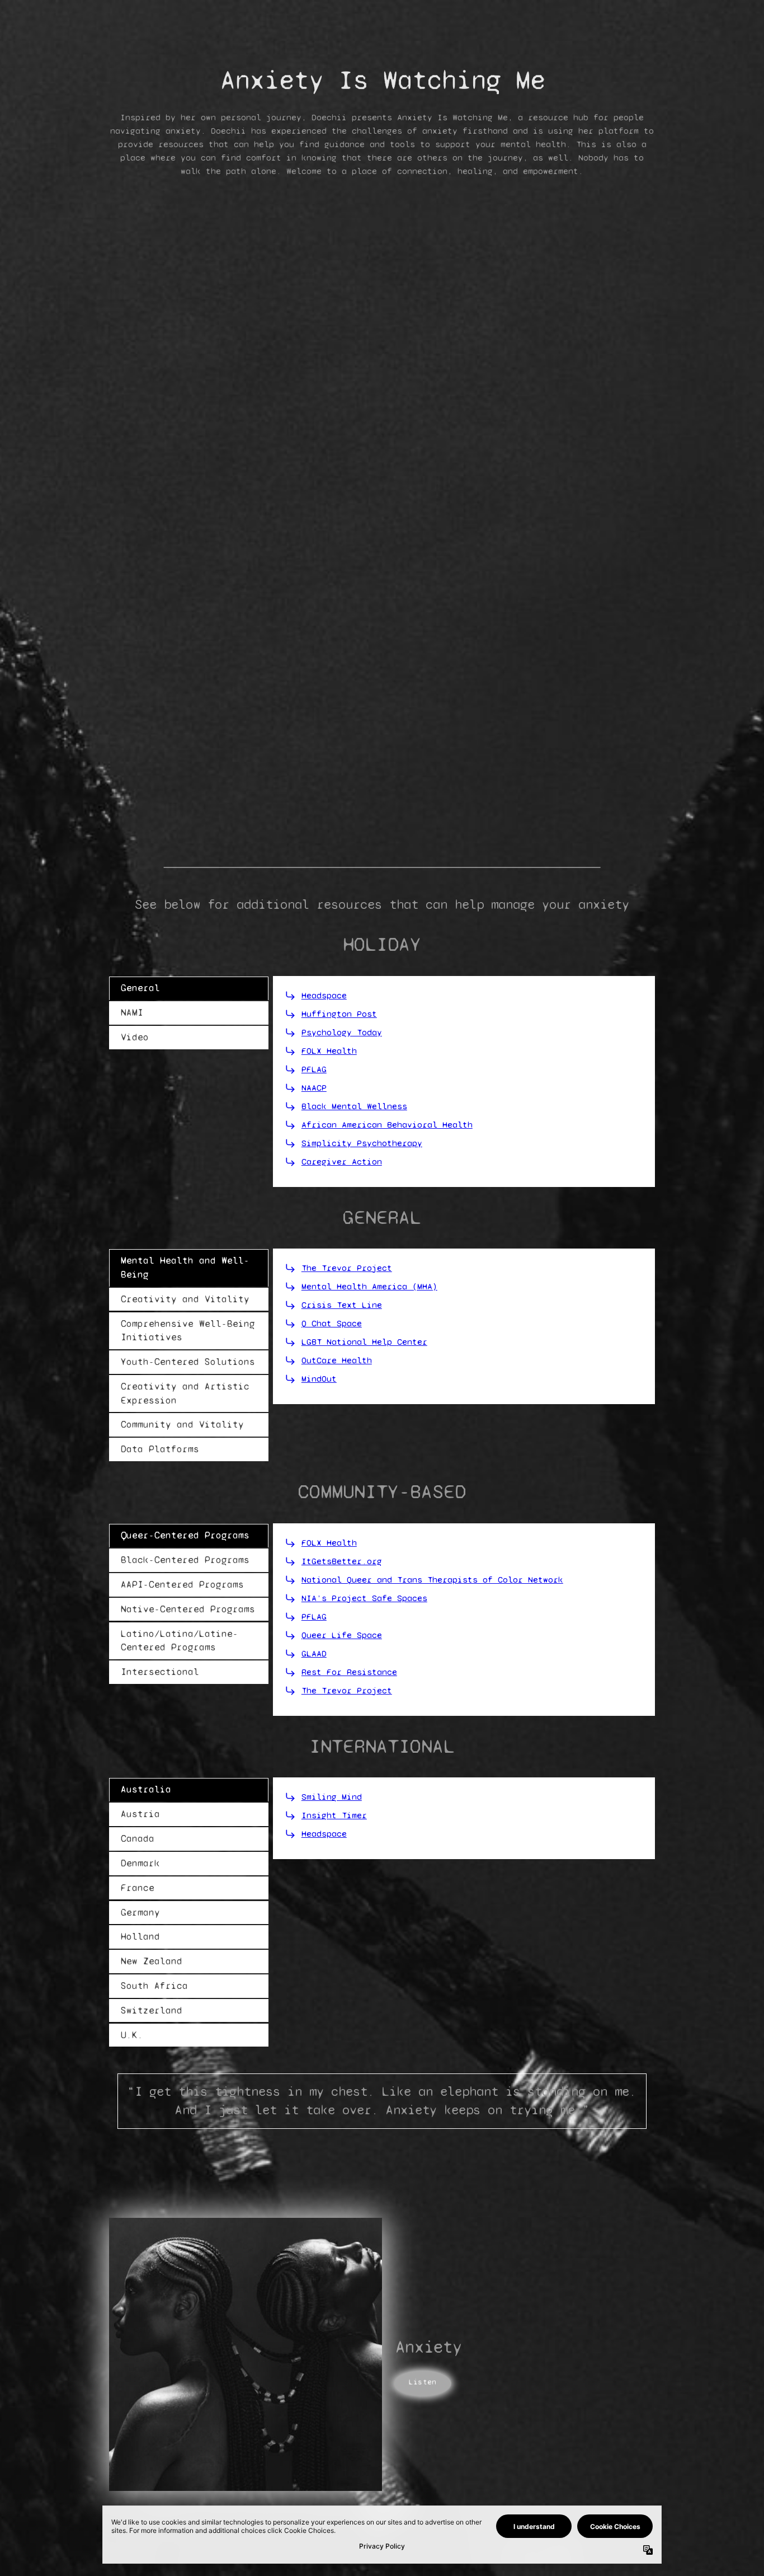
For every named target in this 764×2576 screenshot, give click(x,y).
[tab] (189, 988)
